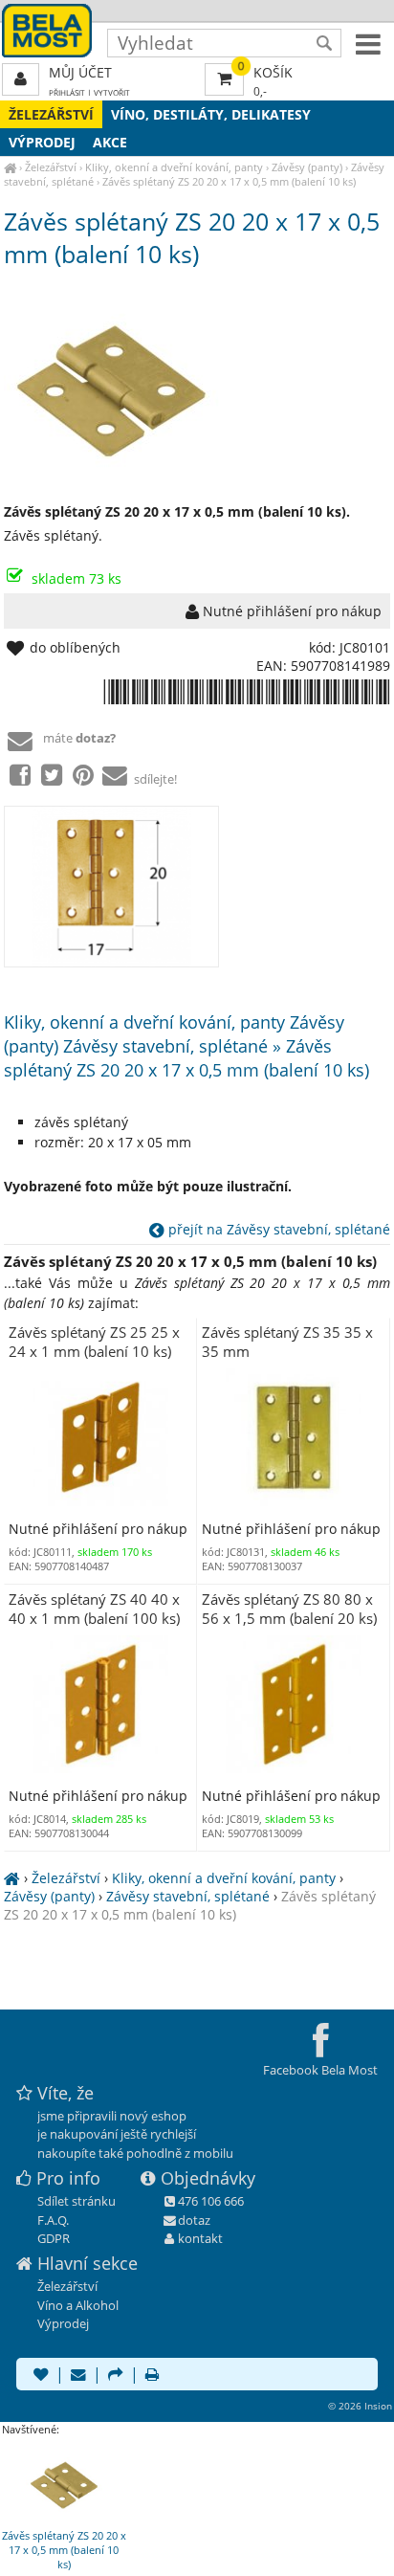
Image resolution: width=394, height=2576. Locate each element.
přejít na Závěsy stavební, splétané (277, 1229)
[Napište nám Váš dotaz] (78, 2376)
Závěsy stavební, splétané (188, 1896)
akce (110, 142)
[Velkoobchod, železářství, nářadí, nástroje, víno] (10, 167)
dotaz (194, 2220)
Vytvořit (112, 92)
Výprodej (42, 142)
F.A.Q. (53, 2220)
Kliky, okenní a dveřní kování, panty (174, 167)
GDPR (54, 2238)
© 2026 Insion (360, 2406)
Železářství (51, 114)
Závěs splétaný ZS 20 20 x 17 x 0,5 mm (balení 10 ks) (229, 181)
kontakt (200, 2238)
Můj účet (80, 72)
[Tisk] (152, 2376)
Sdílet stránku (77, 2201)
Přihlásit (67, 92)
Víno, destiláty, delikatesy (211, 114)
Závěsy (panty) (307, 167)
